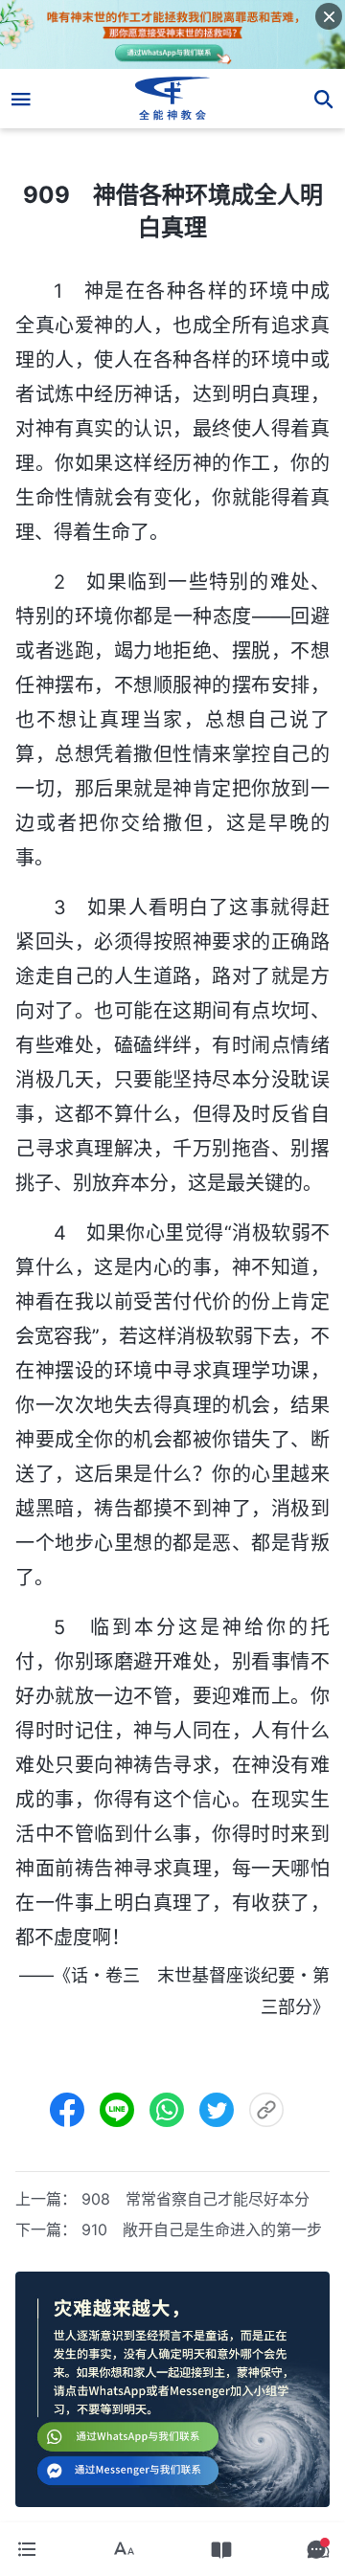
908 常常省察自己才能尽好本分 (195, 2199)
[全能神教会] (173, 99)
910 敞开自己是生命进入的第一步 (202, 2229)
